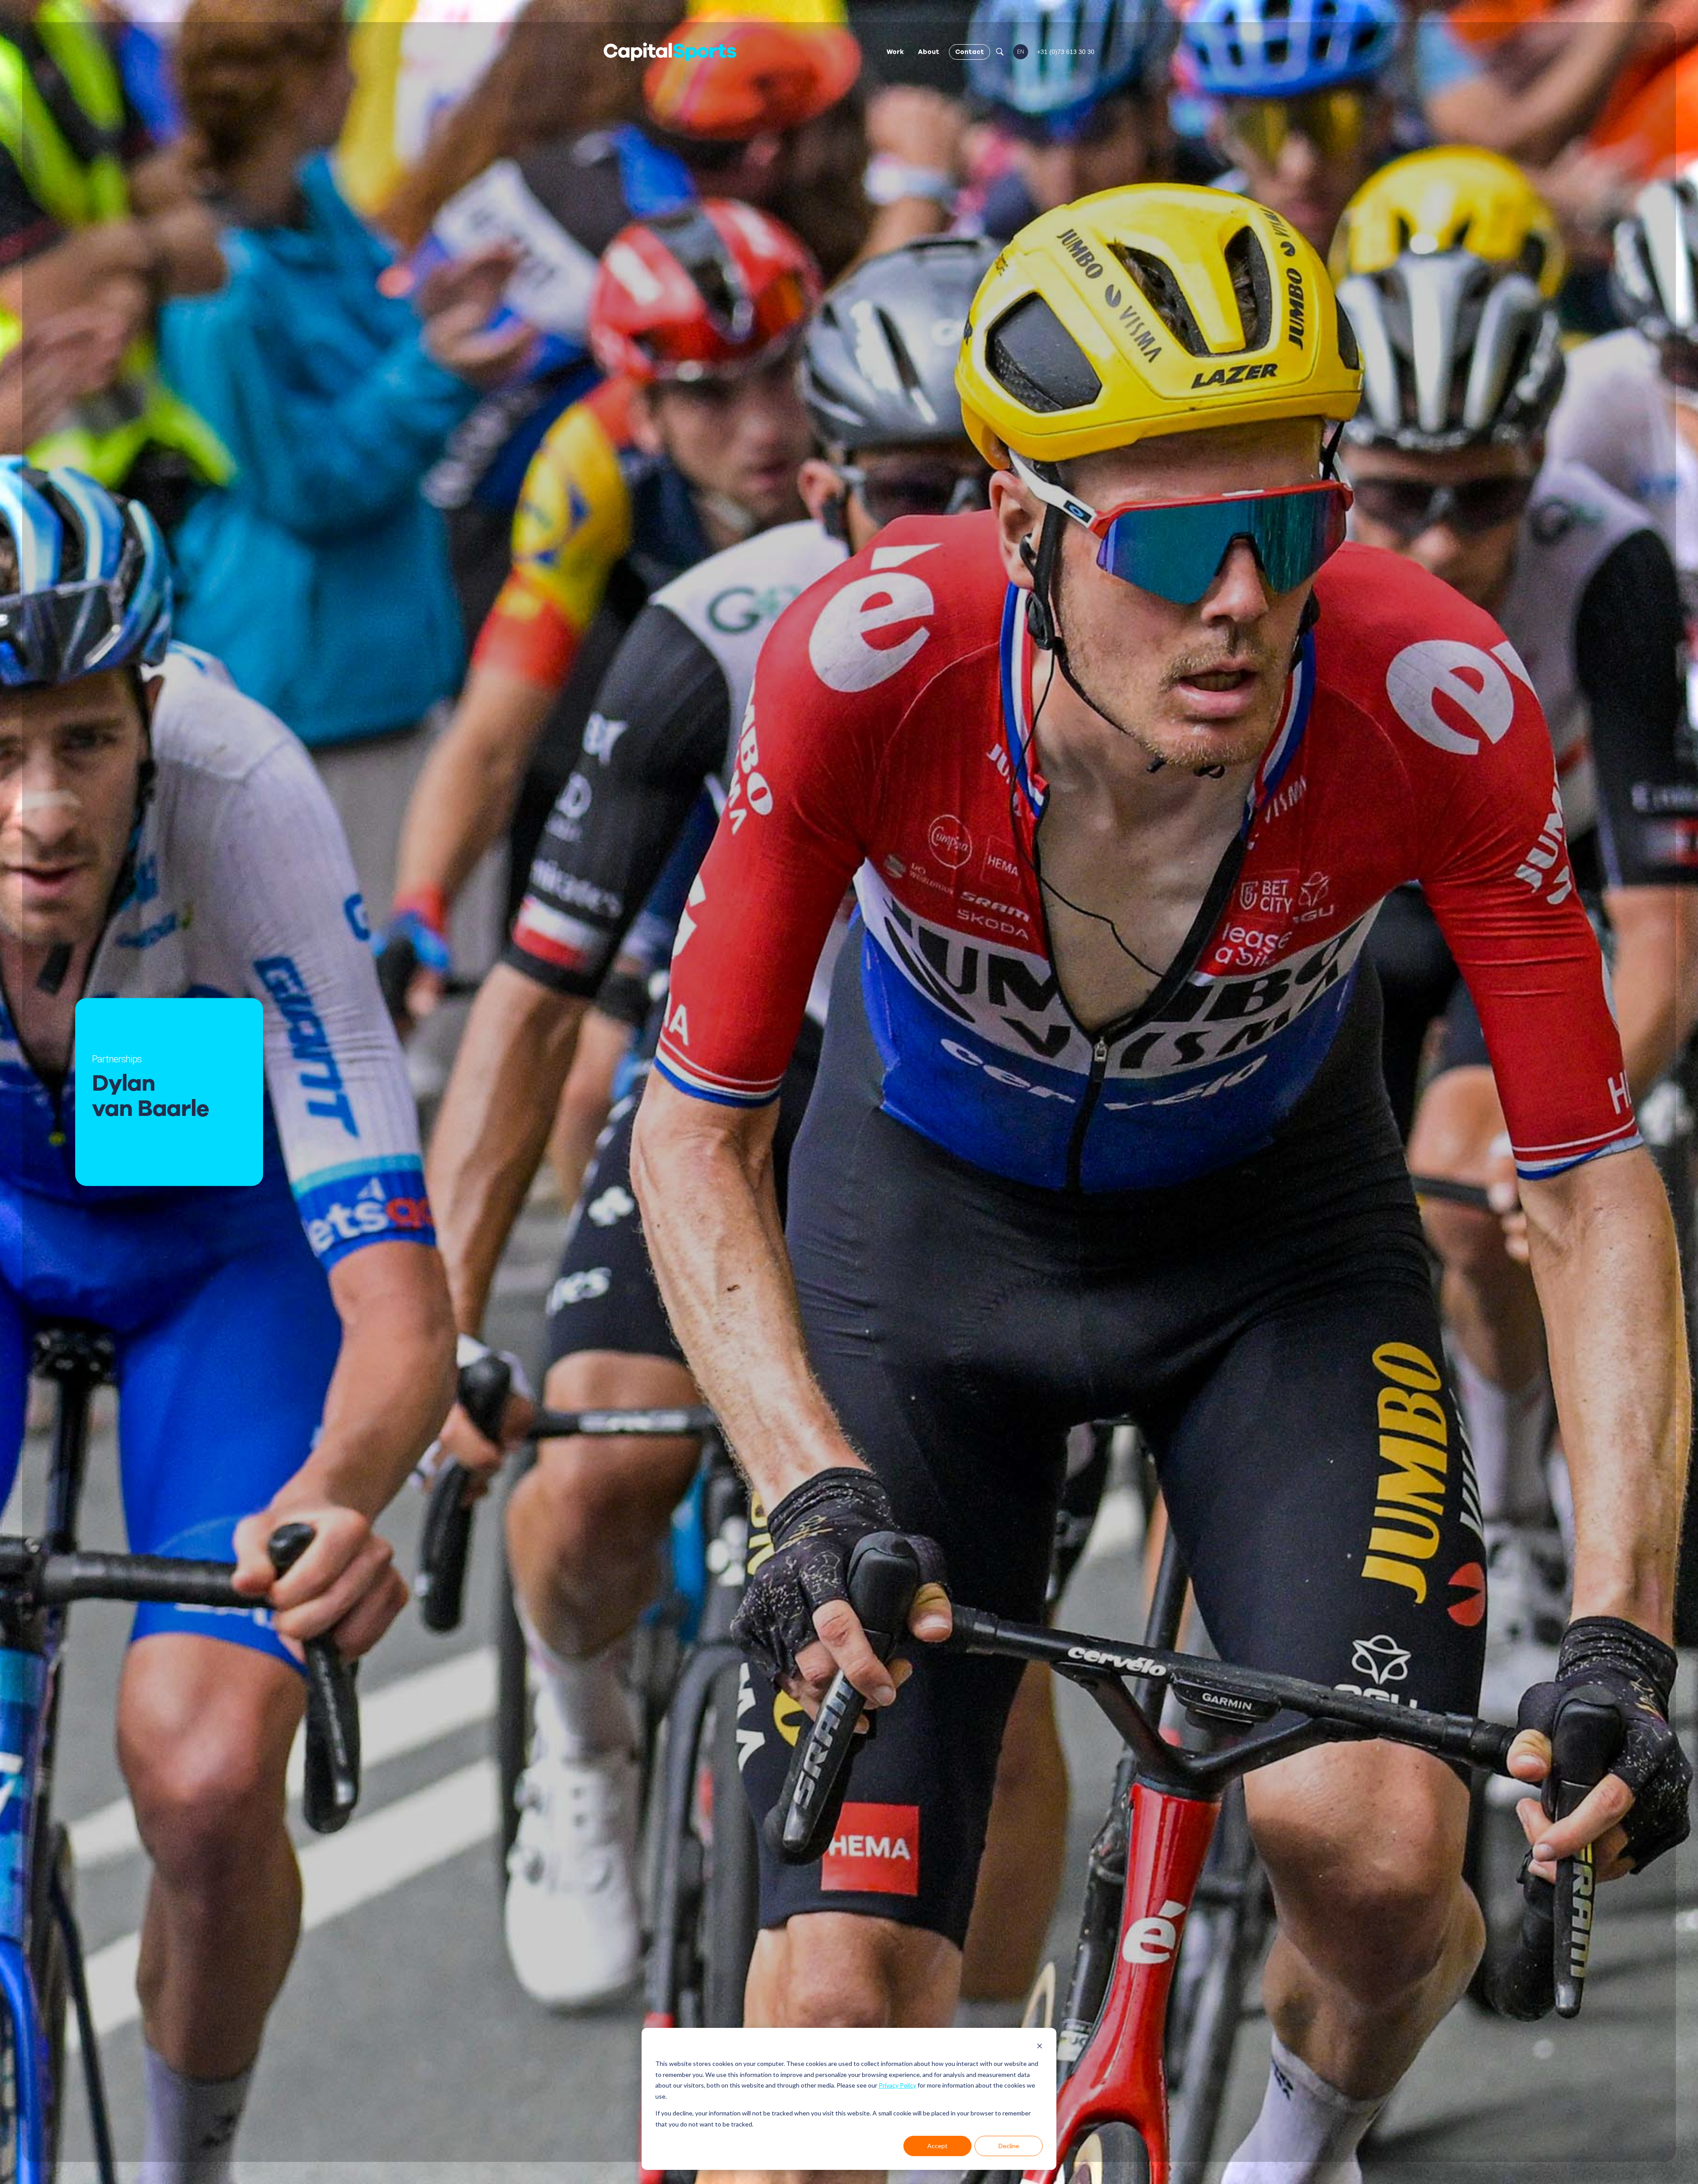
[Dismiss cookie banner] (1040, 2047)
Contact (969, 52)
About (929, 52)
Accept (937, 2146)
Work (895, 52)
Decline (1009, 2146)
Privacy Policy (897, 2085)
